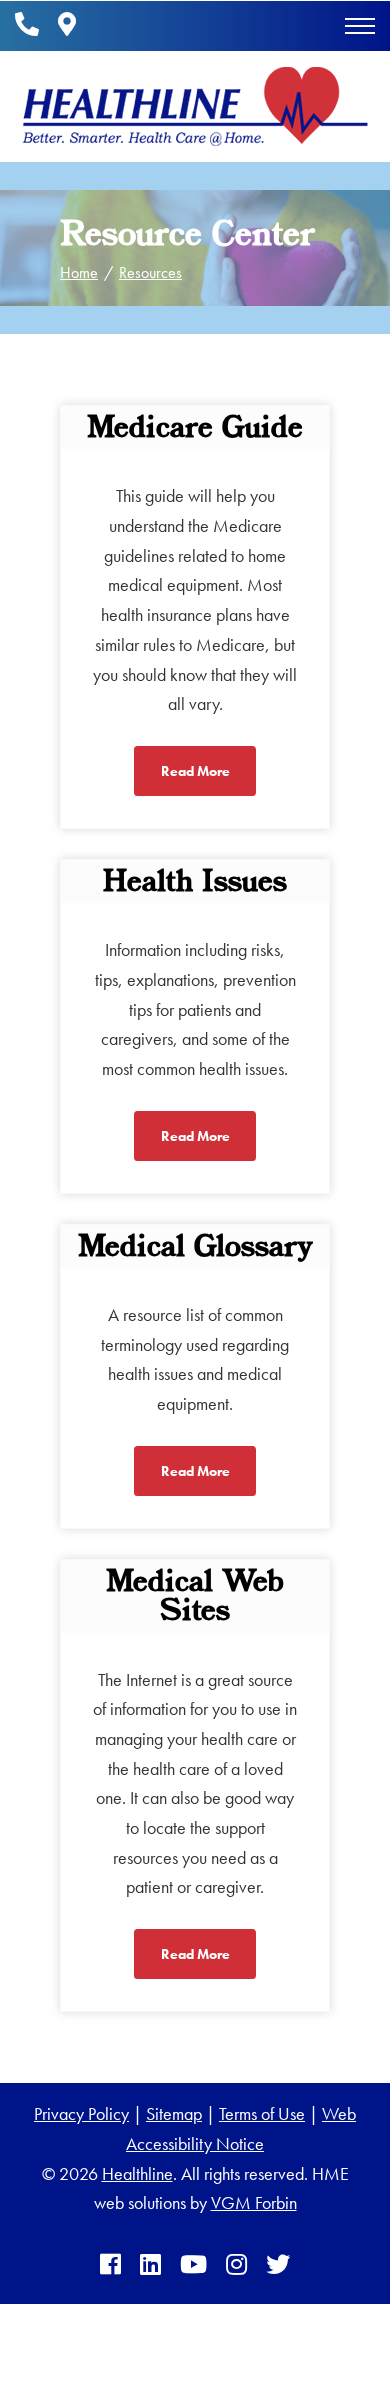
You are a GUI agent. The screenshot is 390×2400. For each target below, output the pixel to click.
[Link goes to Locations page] (67, 25)
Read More (195, 771)
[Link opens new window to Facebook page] (110, 2265)
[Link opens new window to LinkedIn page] (150, 2265)
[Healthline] (195, 106)
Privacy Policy (81, 2113)
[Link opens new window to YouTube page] (193, 2265)
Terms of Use (262, 2113)
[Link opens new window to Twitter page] (278, 2265)
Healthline (137, 2173)
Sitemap (174, 2113)
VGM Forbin (254, 2202)
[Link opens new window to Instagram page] (236, 2265)
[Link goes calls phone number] (27, 25)
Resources (150, 272)
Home (79, 272)
